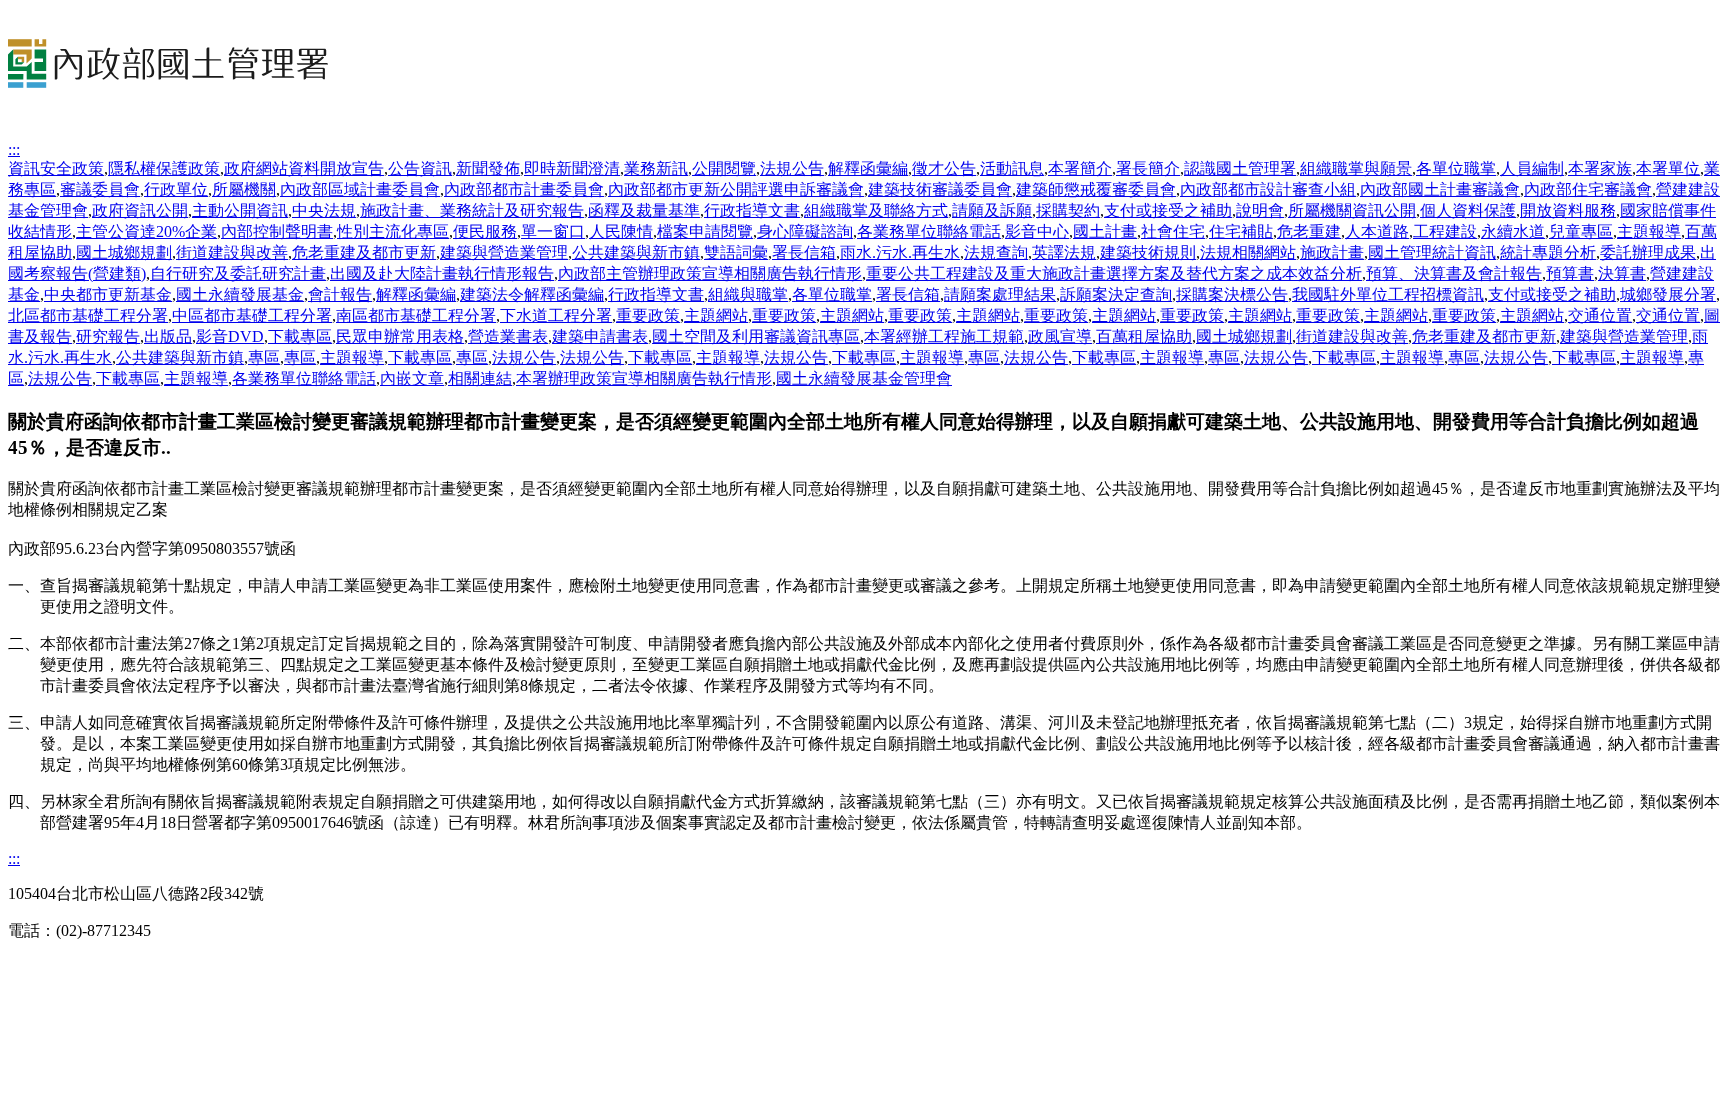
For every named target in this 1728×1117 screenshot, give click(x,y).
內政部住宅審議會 (1588, 189)
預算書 (1570, 273)
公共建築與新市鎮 (636, 252)
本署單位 (1668, 168)
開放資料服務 (1568, 210)
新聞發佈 (488, 168)
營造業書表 (508, 336)
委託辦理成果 (1648, 252)
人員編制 (1532, 168)
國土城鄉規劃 (124, 252)
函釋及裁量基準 (644, 210)
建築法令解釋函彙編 (532, 294)
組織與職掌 (748, 294)
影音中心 (1037, 231)
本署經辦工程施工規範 (944, 336)
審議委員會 (100, 189)
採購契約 (1068, 210)
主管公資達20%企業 (146, 231)
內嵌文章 (412, 378)
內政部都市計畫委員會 (524, 189)
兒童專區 (1581, 231)
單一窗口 (553, 231)
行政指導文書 (752, 210)
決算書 (1622, 273)
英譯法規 (1064, 252)
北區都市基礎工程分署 (88, 315)
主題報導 (1649, 231)
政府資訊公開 (140, 210)
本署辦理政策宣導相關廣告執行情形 (644, 378)
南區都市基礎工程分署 (416, 315)
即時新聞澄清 (572, 168)
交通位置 (1600, 315)
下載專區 (300, 336)
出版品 (168, 336)
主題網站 (716, 315)
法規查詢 (996, 252)
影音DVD (230, 336)
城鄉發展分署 (1668, 294)
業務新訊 (656, 168)
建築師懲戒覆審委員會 (1096, 189)
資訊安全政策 (56, 168)
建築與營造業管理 (504, 252)
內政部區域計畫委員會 (360, 189)
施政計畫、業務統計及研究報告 (472, 210)
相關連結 (480, 378)
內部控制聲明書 (277, 231)
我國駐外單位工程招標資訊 (1388, 294)
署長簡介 (1148, 168)
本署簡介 (1080, 168)
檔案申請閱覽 (705, 231)
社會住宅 (1173, 231)
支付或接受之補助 (1168, 210)
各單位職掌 (1456, 168)
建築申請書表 (600, 336)
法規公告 (792, 168)
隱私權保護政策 (164, 168)
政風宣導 (1060, 336)
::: (14, 149)
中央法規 (324, 210)
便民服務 (485, 231)
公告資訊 (420, 168)
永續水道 (1513, 231)
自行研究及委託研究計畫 (238, 273)
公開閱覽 (724, 168)
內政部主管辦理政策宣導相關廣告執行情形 (710, 273)
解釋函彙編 (868, 168)
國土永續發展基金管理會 (864, 378)
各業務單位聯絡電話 (929, 231)
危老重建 (1309, 231)
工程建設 (1445, 231)
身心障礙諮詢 (805, 231)
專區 (264, 357)
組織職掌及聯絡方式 (876, 210)
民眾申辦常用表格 (400, 336)
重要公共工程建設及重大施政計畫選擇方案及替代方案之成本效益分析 (1114, 273)
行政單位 (176, 189)
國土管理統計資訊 (1432, 252)
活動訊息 (1012, 168)
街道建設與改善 (232, 252)
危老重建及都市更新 (364, 252)
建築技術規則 (1148, 252)
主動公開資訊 (240, 210)
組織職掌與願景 (1356, 168)
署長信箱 (804, 252)
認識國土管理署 (1240, 168)
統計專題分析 (1548, 252)
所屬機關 (244, 189)
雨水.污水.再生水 (900, 252)
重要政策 (648, 315)
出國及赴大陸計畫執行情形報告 (442, 273)
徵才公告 (944, 168)
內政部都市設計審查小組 (1268, 189)
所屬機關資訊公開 (1352, 210)
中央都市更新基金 (108, 294)
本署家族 (1600, 168)
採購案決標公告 (1232, 294)
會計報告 (340, 294)
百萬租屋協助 (1144, 336)
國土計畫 (1105, 231)
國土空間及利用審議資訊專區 (756, 336)
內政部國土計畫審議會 (1440, 189)
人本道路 (1377, 231)
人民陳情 (621, 231)
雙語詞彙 (736, 252)
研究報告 (108, 336)
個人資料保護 (1468, 210)
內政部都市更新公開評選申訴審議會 (736, 189)
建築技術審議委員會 (940, 189)
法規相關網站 (1248, 252)
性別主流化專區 (393, 231)
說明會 (1260, 210)
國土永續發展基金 (240, 294)
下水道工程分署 (556, 315)
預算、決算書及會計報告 (1454, 273)
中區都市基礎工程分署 (252, 315)
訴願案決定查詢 (1116, 294)
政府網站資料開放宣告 (304, 168)
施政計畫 (1332, 252)
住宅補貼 (1241, 231)
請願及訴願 (992, 210)
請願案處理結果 (1000, 294)
